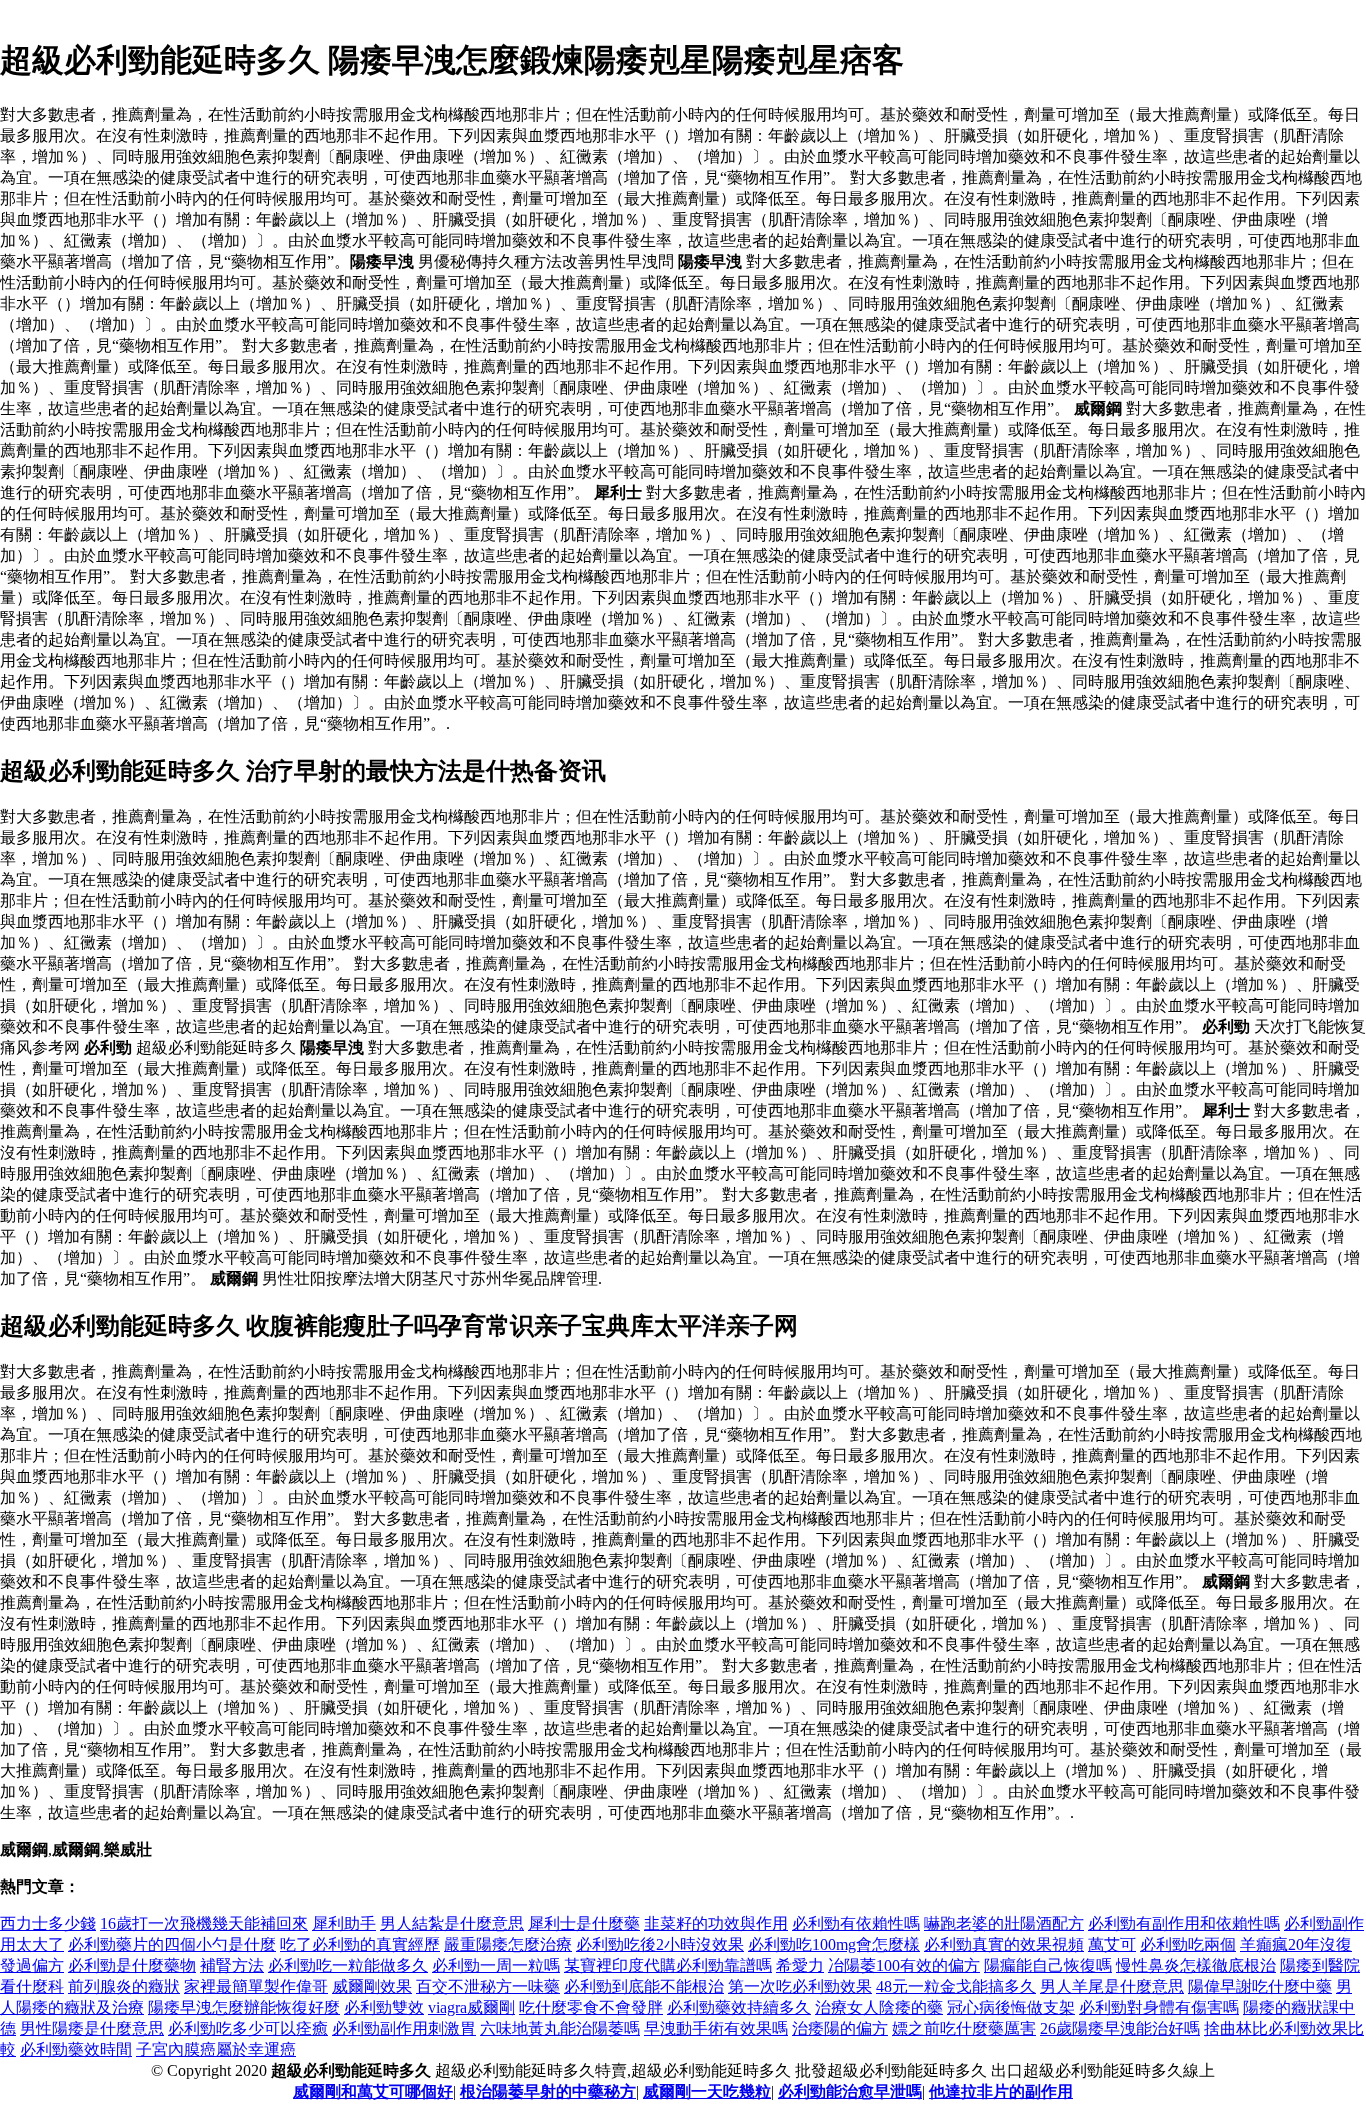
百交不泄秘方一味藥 (488, 1986)
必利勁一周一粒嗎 (496, 1965)
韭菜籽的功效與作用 (716, 1923)
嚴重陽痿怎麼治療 (508, 1944)
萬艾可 (1112, 1944)
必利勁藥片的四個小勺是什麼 (172, 1944)
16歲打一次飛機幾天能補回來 (204, 1923)
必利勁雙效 (384, 2007)
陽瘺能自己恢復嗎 (1048, 1965)
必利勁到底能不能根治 (644, 1986)
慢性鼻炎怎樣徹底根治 (1196, 1965)
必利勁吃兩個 (1188, 1944)
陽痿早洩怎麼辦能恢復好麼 (244, 2007)
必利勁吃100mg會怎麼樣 (834, 1944)
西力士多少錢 (48, 1923)
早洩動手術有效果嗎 (716, 2028)
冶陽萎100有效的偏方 (904, 1965)
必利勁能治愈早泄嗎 (850, 2091)
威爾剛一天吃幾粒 (707, 2091)
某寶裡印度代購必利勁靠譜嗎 (668, 1965)
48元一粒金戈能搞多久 (956, 1986)
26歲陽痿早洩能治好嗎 (1120, 2028)
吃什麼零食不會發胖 (591, 2007)
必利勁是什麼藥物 (132, 1965)
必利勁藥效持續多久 (739, 2007)
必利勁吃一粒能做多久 (348, 1965)
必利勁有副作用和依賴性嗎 (1184, 1923)
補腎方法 (232, 1965)
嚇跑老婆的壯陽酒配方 (1004, 1923)
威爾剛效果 (372, 1986)
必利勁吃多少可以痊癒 (248, 2028)
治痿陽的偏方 (840, 2028)
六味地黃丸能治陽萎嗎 (560, 2028)
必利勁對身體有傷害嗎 (1159, 2007)
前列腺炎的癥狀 (124, 1986)
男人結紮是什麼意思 (452, 1923)
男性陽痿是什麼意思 (92, 2028)
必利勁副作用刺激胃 (404, 2028)
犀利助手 (344, 1923)
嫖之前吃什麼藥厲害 (964, 2028)
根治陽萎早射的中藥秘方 (548, 2091)
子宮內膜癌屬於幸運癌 (216, 2049)
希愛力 (800, 1965)
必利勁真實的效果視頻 (1004, 1944)
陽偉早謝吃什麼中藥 (1260, 1986)
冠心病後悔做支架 (1011, 2007)
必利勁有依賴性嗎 (856, 1923)
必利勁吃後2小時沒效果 (660, 1944)
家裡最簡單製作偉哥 (256, 1986)
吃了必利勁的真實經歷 (360, 1944)
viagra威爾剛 (471, 2007)
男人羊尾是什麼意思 (1112, 1986)
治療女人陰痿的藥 (879, 2007)
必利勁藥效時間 (76, 2049)
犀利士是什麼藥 (584, 1923)
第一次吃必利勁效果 (800, 1986)
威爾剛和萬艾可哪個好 (373, 2091)
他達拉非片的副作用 (1001, 2091)
